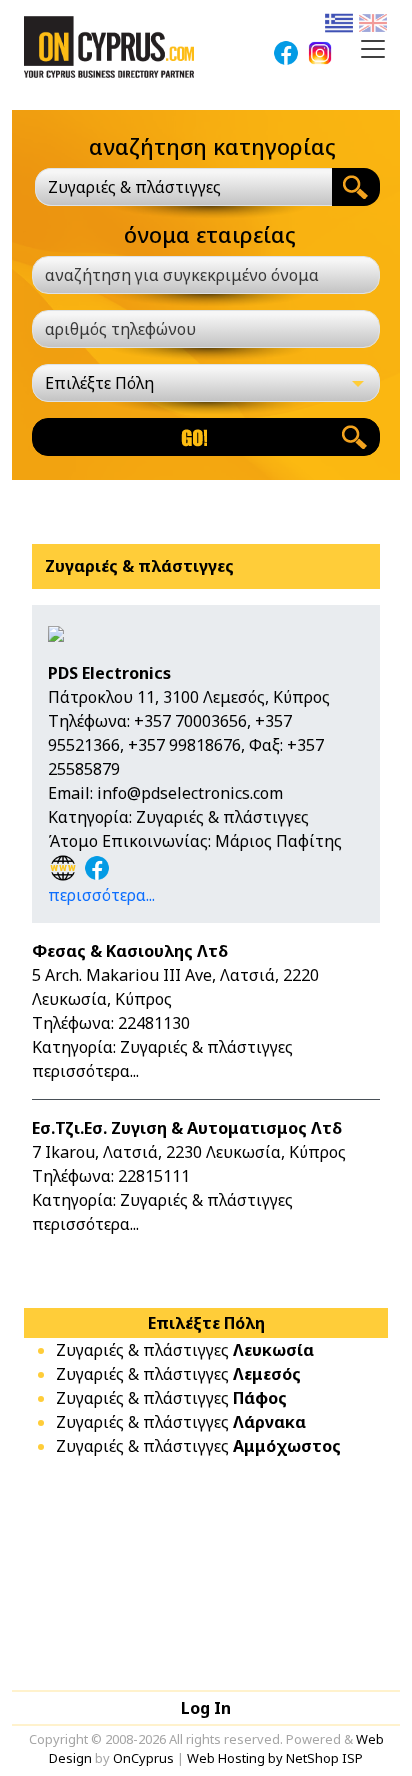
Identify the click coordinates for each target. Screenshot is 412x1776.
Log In (206, 1708)
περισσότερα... (101, 895)
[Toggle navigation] (373, 49)
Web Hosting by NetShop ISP (275, 1758)
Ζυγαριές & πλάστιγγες (185, 1350)
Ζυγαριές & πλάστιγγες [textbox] (134, 187)
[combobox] (183, 187)
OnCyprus (143, 1758)
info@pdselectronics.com (190, 793)
